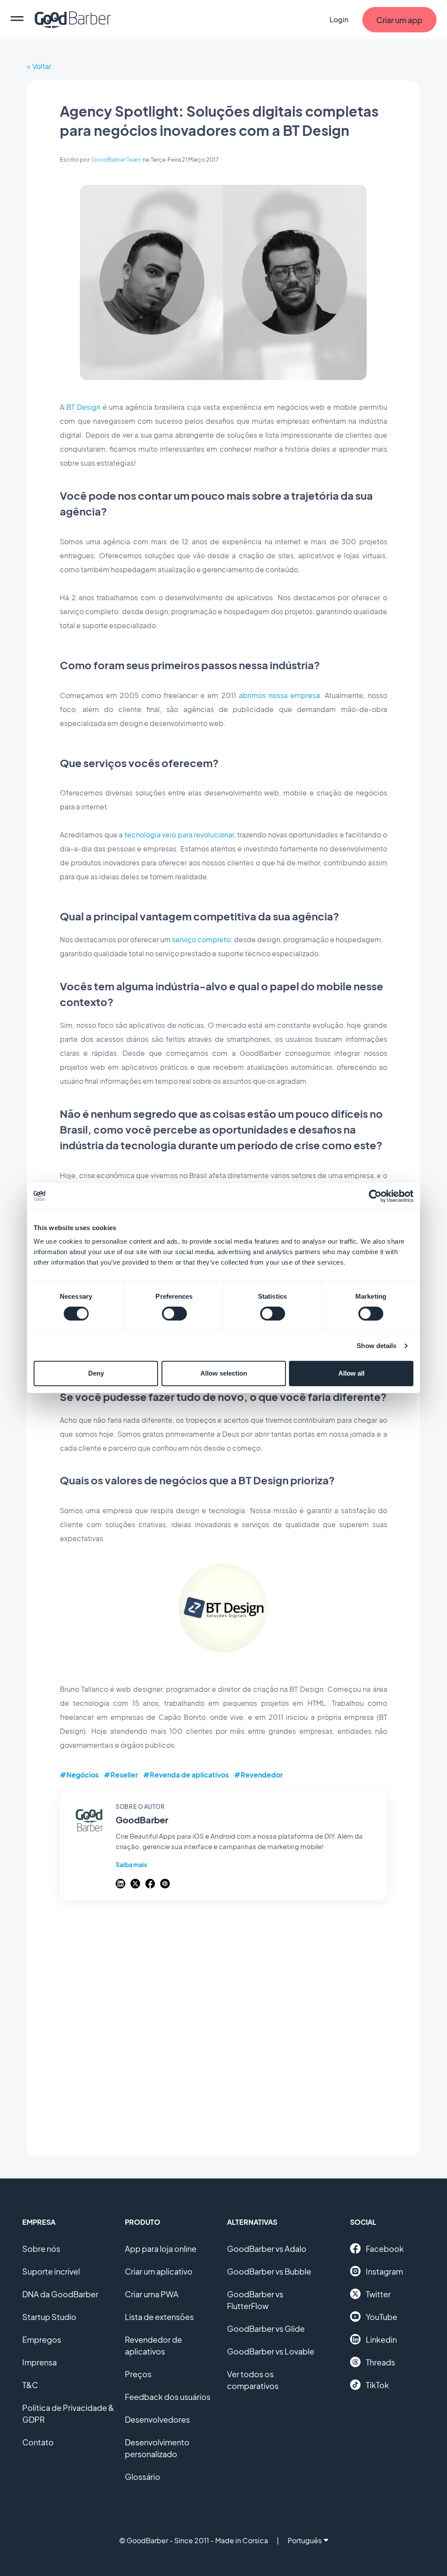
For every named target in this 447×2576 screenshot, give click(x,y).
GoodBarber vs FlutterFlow (255, 2300)
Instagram (384, 2271)
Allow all (351, 1373)
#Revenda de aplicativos (186, 1775)
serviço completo (201, 939)
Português (305, 2540)
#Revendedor (258, 1775)
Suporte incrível (51, 2271)
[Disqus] (223, 2024)
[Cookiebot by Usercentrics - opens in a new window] (375, 1196)
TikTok (377, 2385)
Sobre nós (41, 2249)
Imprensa (40, 2362)
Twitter (378, 2294)
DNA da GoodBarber (60, 2294)
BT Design (83, 407)
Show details (377, 1346)
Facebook (385, 2249)
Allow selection (224, 1373)
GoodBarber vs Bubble (269, 2271)
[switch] (174, 1314)
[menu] (17, 20)
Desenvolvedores (157, 2419)
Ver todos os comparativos (253, 2380)
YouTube (382, 2317)
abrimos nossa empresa (279, 695)
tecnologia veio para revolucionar (179, 835)
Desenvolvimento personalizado (157, 2448)
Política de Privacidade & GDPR (68, 2413)
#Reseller (121, 1775)
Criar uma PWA (152, 2294)
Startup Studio (49, 2317)
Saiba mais (131, 1864)
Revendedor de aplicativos (153, 2345)
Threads (380, 2362)
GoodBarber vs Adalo (267, 2249)
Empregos (42, 2339)
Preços (138, 2374)
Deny (96, 1373)
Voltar (42, 66)
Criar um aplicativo (159, 2271)
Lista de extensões (159, 2317)
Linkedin (381, 2339)
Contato (38, 2442)
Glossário (143, 2477)
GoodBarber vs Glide (266, 2329)
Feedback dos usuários (168, 2397)
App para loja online (161, 2249)
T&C (30, 2385)
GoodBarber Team (116, 159)
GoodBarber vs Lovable (271, 2351)
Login (339, 19)
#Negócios (79, 1775)
